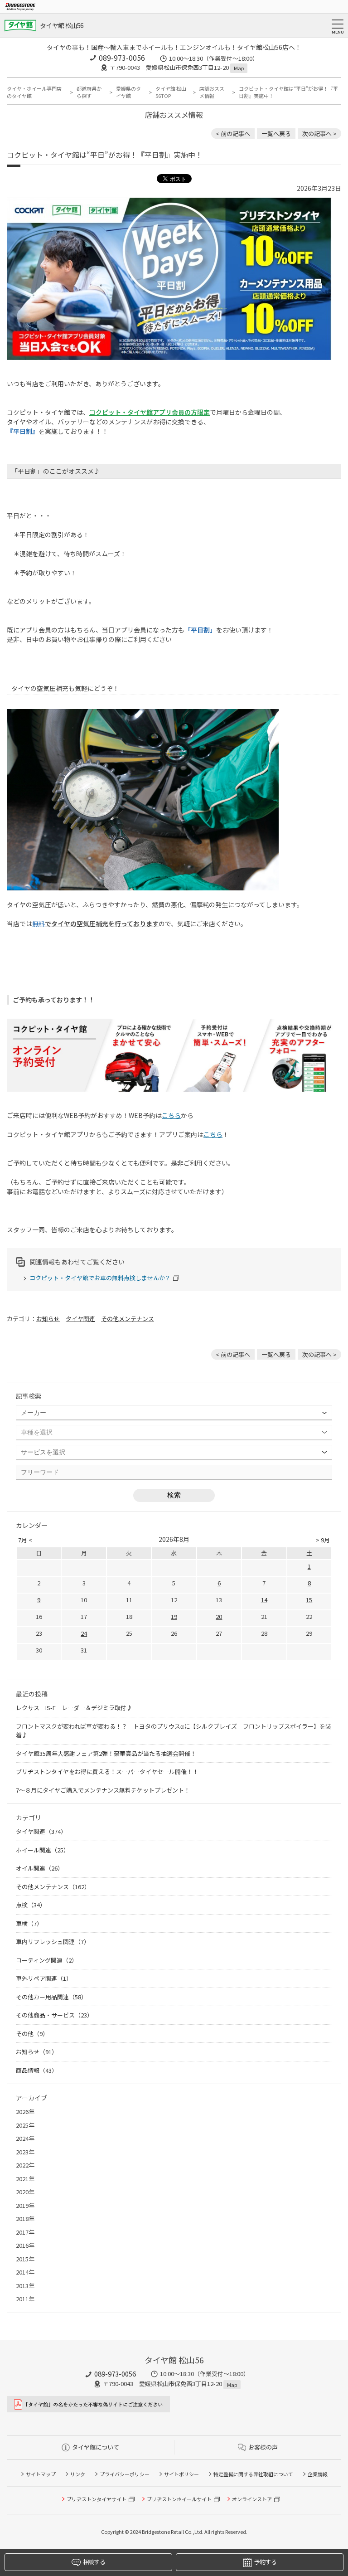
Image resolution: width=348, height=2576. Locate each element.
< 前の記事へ (233, 134)
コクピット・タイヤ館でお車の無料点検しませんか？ (100, 1278)
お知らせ (48, 1319)
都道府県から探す (89, 92)
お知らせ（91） (37, 2052)
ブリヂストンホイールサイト (179, 2499)
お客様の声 (263, 2447)
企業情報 (318, 2474)
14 (264, 1600)
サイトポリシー (181, 2474)
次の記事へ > (319, 134)
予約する (265, 2562)
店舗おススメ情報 (212, 92)
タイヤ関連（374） (41, 1831)
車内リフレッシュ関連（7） (53, 1942)
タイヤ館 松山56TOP (171, 92)
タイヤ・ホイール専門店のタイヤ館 (34, 92)
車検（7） (29, 1923)
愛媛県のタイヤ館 (128, 92)
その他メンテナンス (128, 1319)
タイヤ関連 (80, 1319)
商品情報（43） (37, 2070)
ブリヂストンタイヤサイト (97, 2499)
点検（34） (31, 1905)
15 (309, 1600)
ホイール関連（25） (43, 1850)
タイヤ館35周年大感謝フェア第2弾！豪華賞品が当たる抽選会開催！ (106, 1753)
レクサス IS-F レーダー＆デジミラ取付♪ (74, 1708)
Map (239, 68)
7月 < (25, 1540)
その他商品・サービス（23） (54, 2015)
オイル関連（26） (40, 1868)
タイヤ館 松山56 (62, 25)
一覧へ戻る (276, 134)
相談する (94, 2562)
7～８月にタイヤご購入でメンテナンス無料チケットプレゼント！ (103, 1790)
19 (174, 1616)
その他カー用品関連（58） (51, 1997)
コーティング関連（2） (47, 1960)
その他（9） (32, 2034)
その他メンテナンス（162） (53, 1887)
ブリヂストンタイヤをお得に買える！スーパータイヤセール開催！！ (107, 1772)
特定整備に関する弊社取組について (253, 2474)
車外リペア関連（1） (44, 1978)
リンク (78, 2474)
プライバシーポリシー (125, 2474)
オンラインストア (252, 2499)
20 (219, 1616)
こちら (171, 1115)
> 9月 (323, 1540)
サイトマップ (41, 2474)
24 (84, 1633)
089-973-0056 (122, 58)
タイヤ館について (96, 2447)
